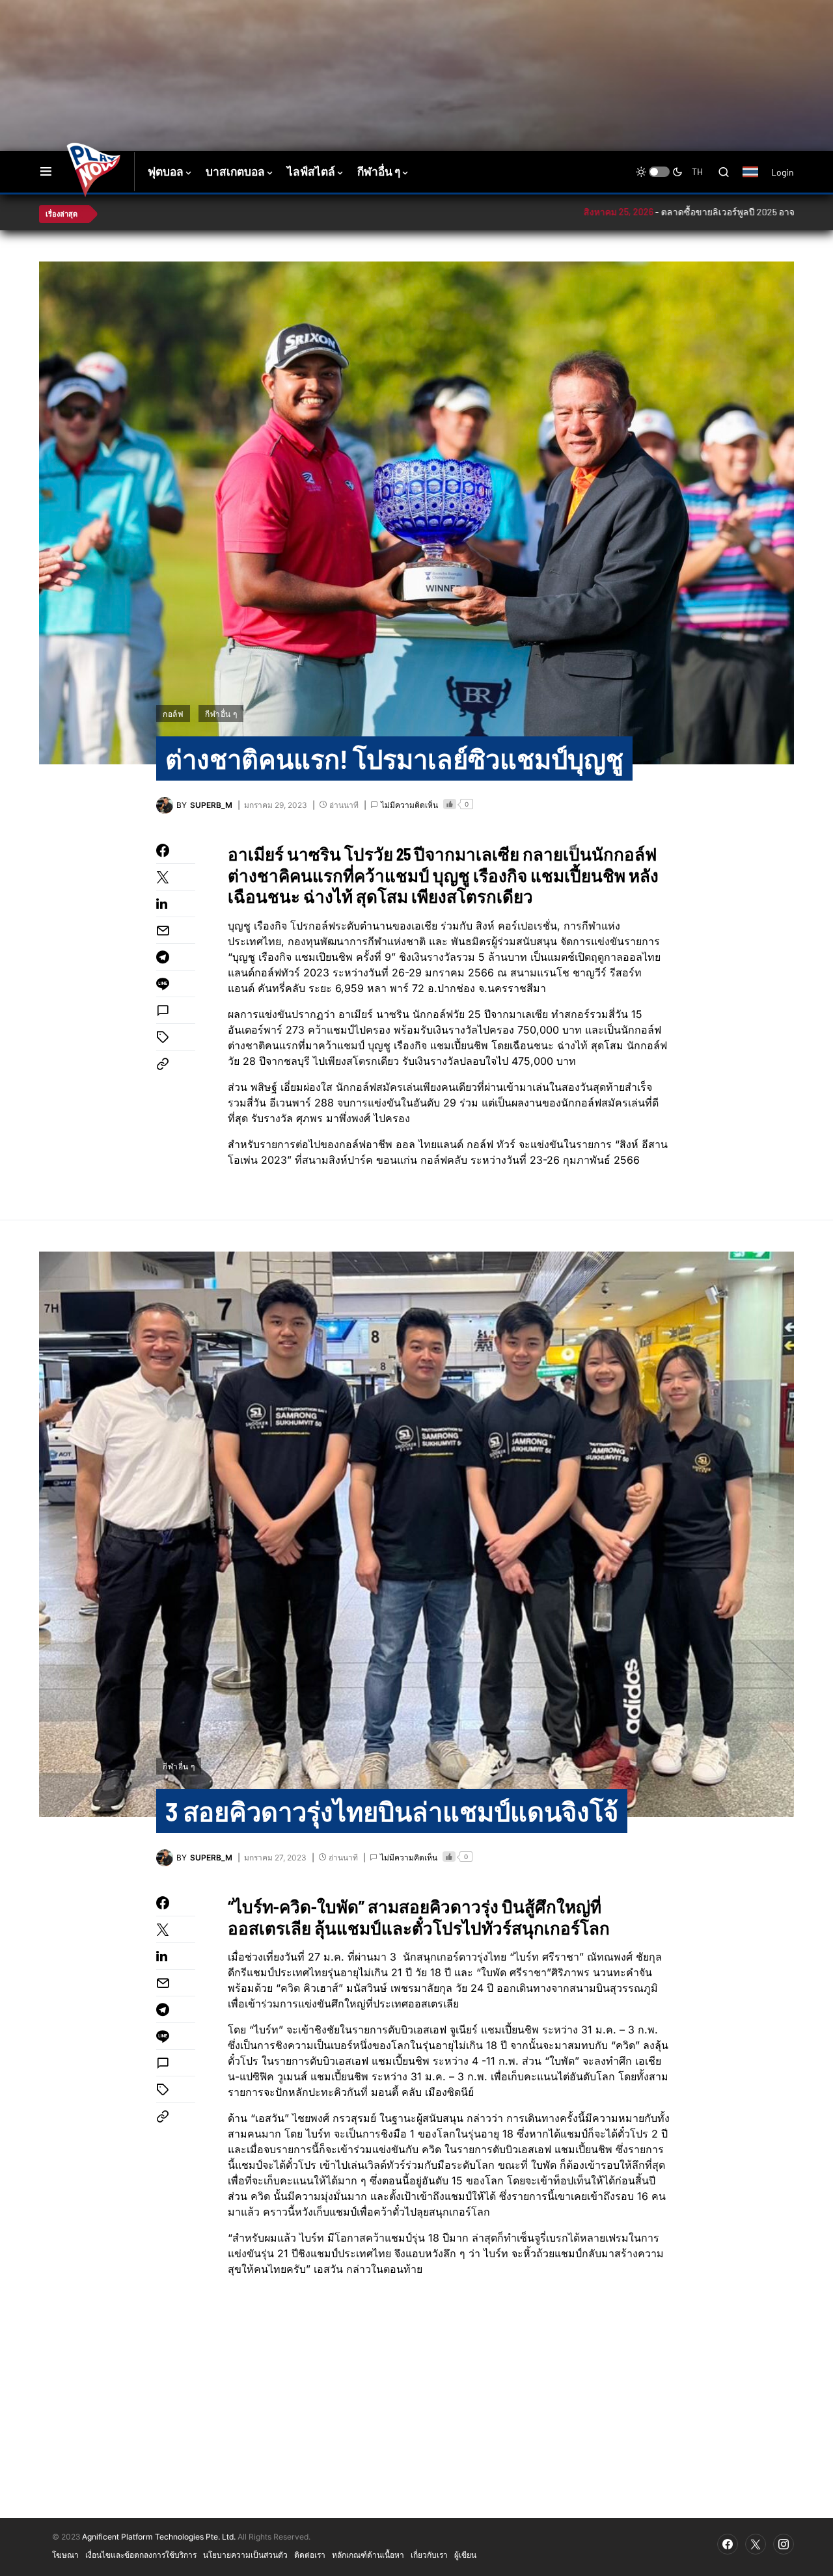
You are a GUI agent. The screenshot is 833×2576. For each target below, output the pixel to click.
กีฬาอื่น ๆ (221, 714)
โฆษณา (65, 2555)
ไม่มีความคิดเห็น (409, 805)
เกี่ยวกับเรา (429, 2555)
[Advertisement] (270, 42)
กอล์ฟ (173, 714)
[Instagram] (784, 2544)
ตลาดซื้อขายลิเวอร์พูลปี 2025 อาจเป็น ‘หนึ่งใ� (653, 212)
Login (783, 172)
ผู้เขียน (465, 2555)
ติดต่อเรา (310, 2555)
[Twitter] (756, 2544)
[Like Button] (450, 804)
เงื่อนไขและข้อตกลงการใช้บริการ (141, 2555)
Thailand (757, 180)
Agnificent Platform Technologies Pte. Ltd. (159, 2537)
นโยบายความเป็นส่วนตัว (245, 2555)
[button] (46, 172)
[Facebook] (728, 2544)
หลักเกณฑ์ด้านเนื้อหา (368, 2555)
